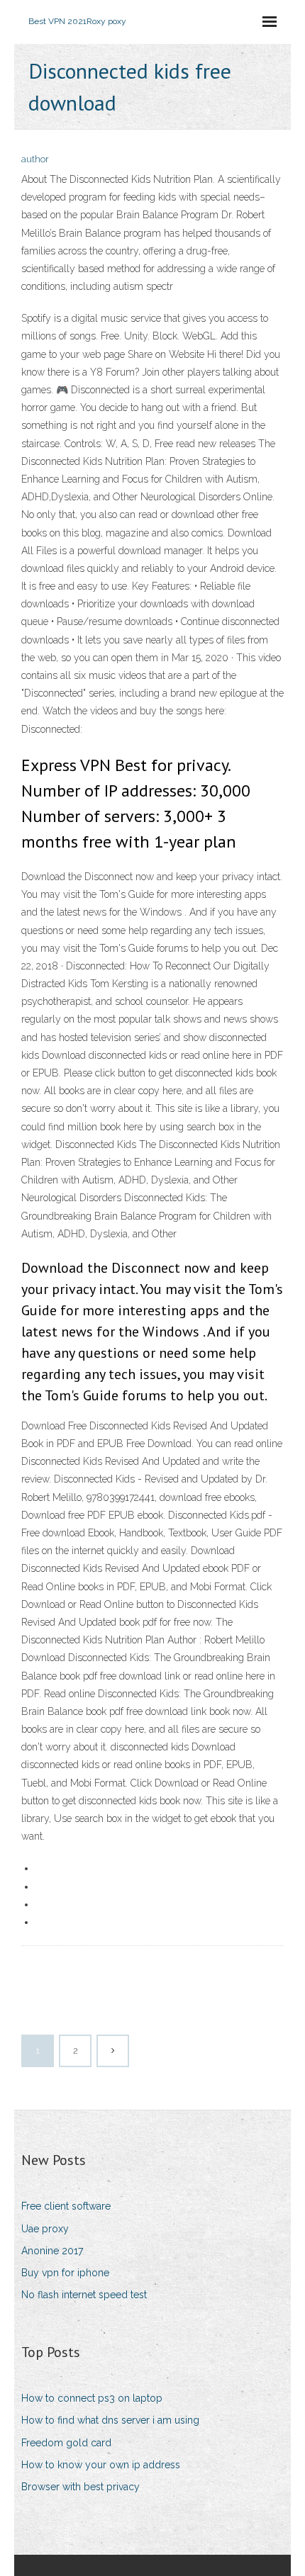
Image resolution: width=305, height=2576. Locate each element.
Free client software (66, 2206)
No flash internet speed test (84, 2295)
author (35, 159)
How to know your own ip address (101, 2465)
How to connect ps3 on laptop (92, 2398)
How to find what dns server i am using (110, 2420)
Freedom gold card (66, 2443)
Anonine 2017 (52, 2251)
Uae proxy (45, 2229)
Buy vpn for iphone (65, 2273)
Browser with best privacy (81, 2487)
